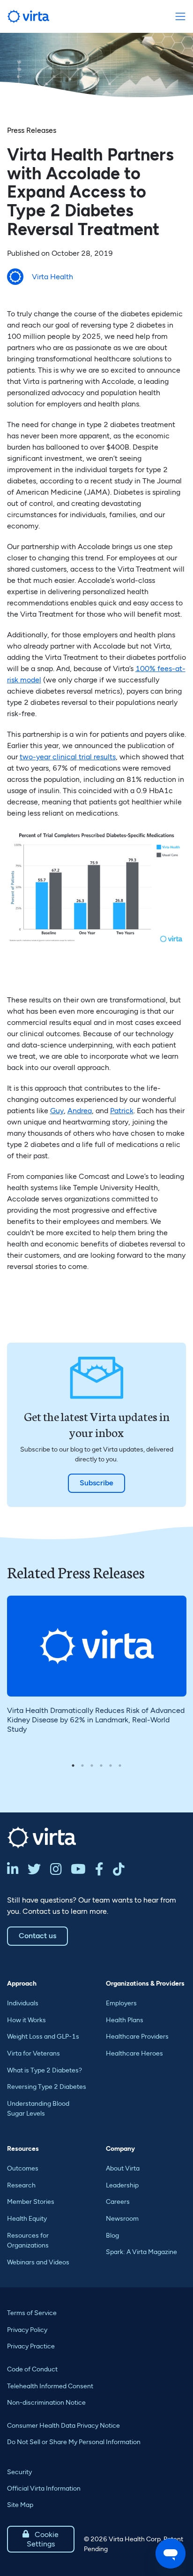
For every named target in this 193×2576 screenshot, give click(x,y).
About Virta (123, 2168)
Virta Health (52, 277)
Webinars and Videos (38, 2262)
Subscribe (96, 1483)
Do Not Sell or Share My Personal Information (74, 2442)
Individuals (23, 2003)
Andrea (80, 1111)
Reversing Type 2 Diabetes (47, 2087)
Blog (112, 2236)
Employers (121, 2003)
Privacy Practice (31, 2346)
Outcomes (23, 2168)
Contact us (37, 1936)
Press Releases (32, 130)
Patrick (122, 1111)
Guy (57, 1111)
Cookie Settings (41, 2539)
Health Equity (27, 2219)
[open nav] (180, 17)
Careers (118, 2202)
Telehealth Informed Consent (50, 2386)
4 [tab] (101, 1766)
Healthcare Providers (137, 2037)
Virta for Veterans (33, 2053)
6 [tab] (120, 1766)
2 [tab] (82, 1766)
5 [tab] (111, 1766)
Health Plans (125, 2020)
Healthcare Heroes (134, 2053)
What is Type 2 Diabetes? (45, 2070)
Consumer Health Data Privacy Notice (63, 2426)
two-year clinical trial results (68, 757)
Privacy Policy (27, 2330)
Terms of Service (32, 2313)
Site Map (20, 2505)
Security (19, 2472)
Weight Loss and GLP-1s (43, 2037)
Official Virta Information (44, 2488)
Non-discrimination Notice (46, 2403)
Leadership (122, 2185)
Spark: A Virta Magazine (141, 2252)
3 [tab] (92, 1766)
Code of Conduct (32, 2369)
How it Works (26, 2020)
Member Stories (31, 2202)
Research (21, 2185)
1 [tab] (73, 1766)
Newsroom (122, 2219)
